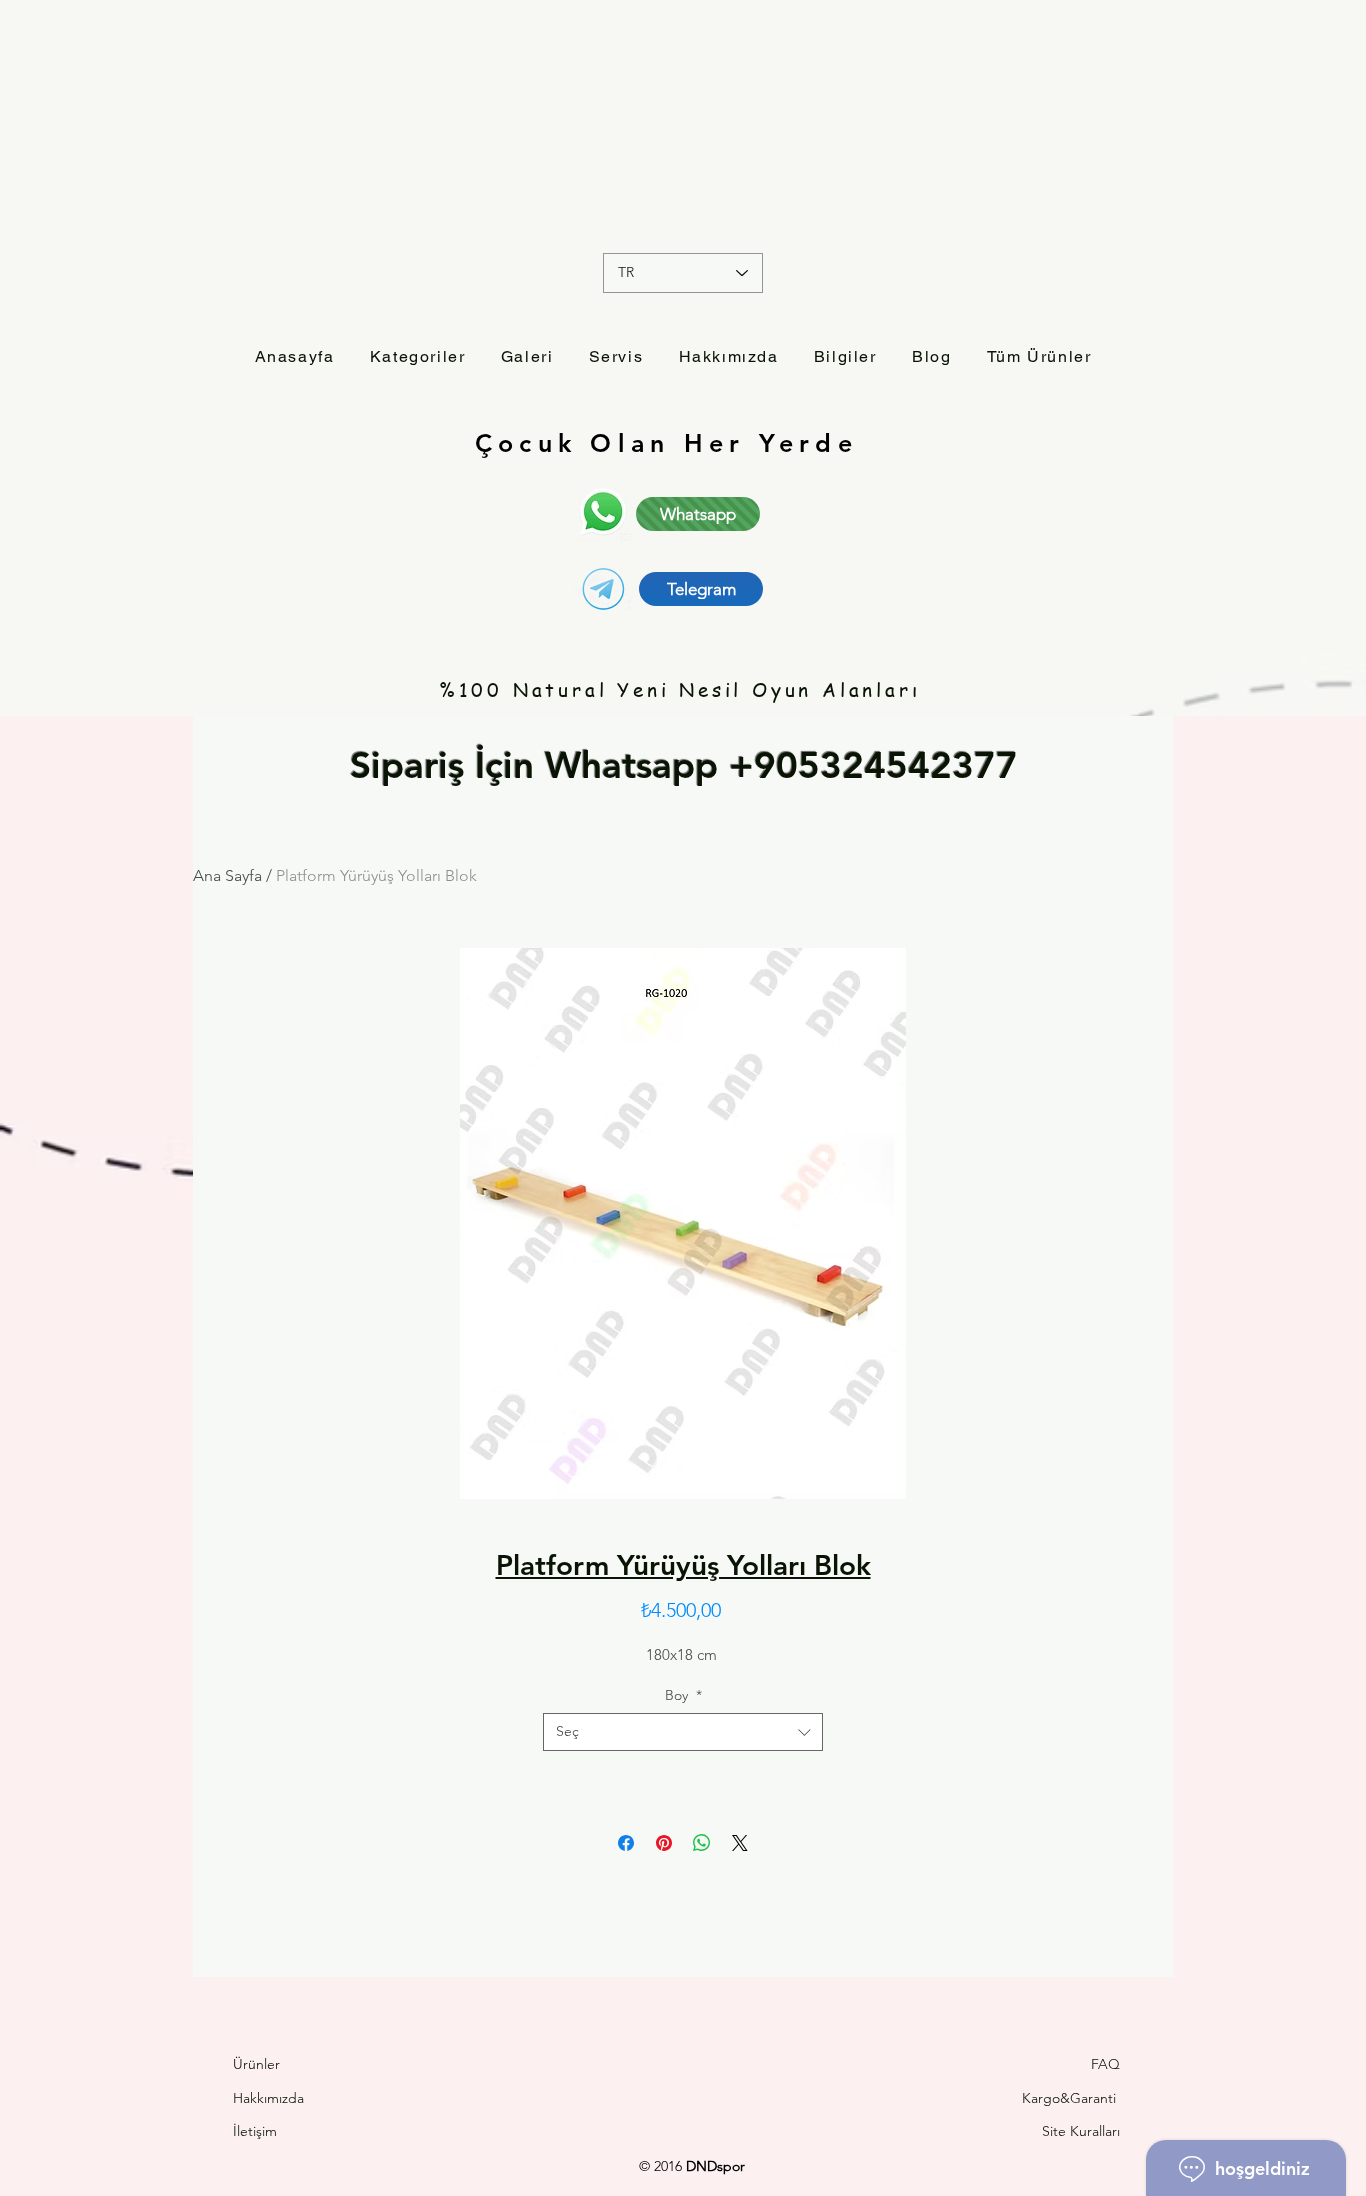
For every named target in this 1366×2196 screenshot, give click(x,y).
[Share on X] (740, 1843)
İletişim (257, 2131)
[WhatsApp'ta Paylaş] (702, 1843)
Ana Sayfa (227, 875)
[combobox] (683, 1732)
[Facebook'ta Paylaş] (626, 1843)
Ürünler (256, 2064)
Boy (683, 1695)
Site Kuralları (1081, 2131)
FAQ (1105, 2064)
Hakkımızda (268, 2098)
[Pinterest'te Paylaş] (664, 1843)
